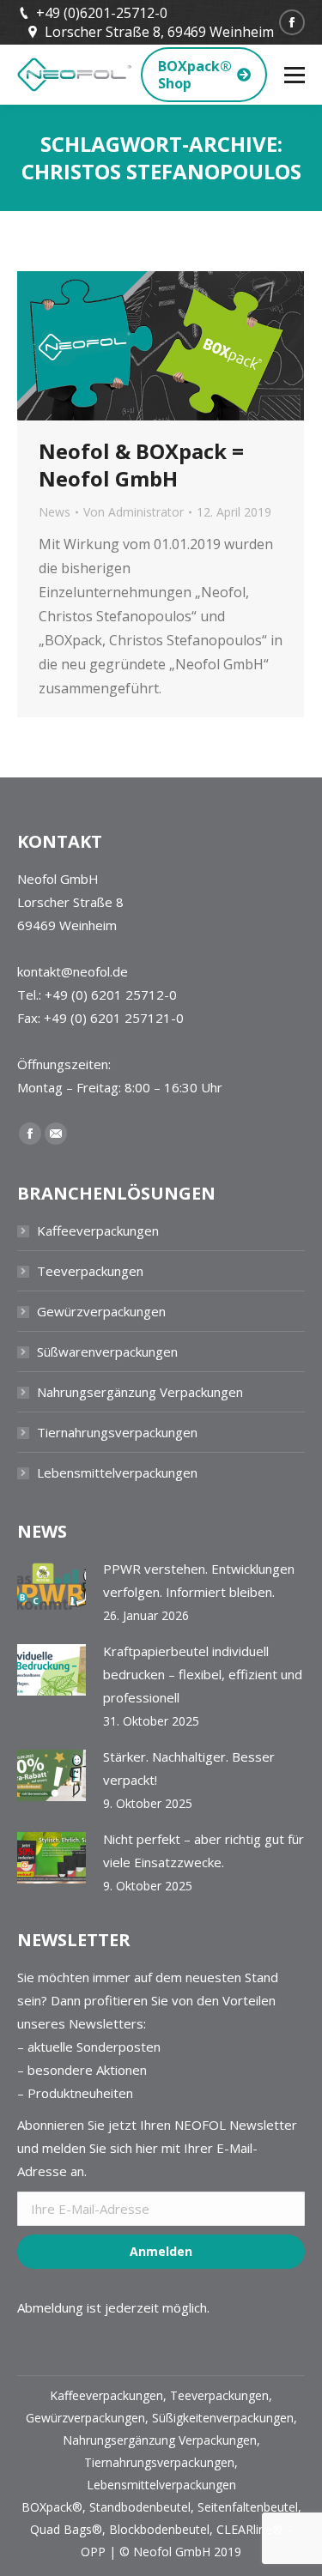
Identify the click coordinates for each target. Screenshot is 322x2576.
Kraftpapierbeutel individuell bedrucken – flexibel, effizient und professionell (203, 1674)
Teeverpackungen (90, 1271)
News (55, 512)
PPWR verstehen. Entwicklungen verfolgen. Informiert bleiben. (199, 1580)
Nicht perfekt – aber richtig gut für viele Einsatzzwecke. (204, 1850)
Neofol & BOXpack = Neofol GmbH (141, 465)
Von (134, 512)
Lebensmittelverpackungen (117, 1472)
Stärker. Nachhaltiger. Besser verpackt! (189, 1768)
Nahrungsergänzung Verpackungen (140, 1392)
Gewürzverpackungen (101, 1311)
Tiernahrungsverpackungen (117, 1432)
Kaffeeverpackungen (98, 1231)
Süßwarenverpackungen (107, 1351)
